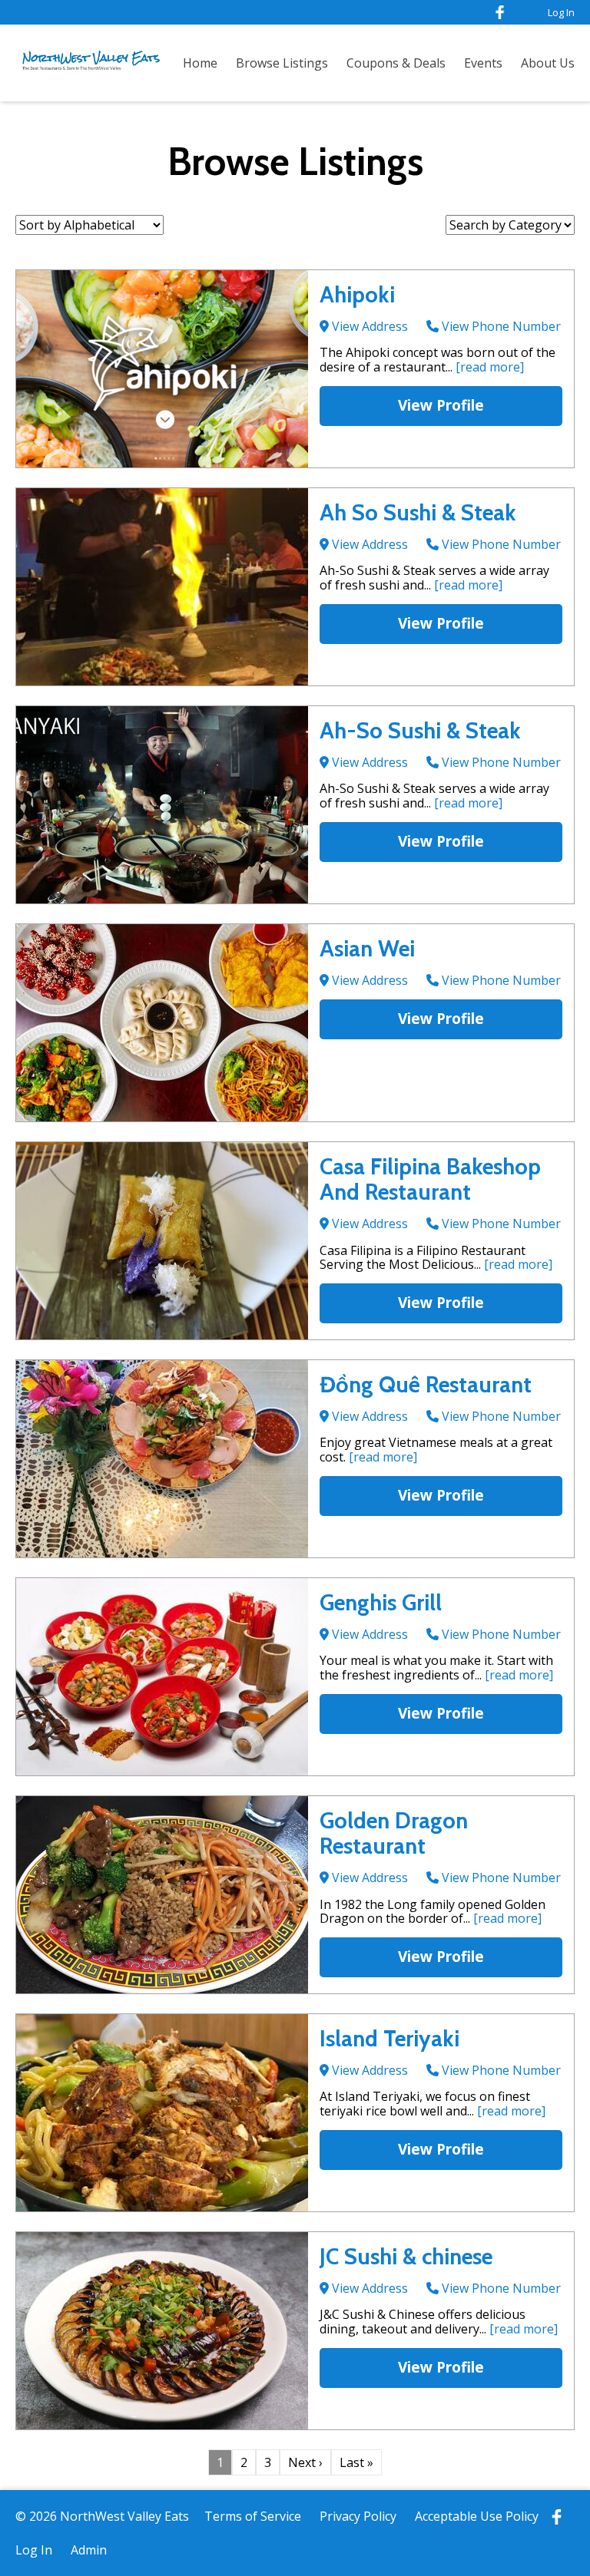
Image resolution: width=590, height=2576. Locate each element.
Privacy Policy (358, 2516)
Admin (89, 2550)
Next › (305, 2462)
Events (483, 63)
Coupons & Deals (396, 63)
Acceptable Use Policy (477, 2516)
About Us (548, 63)
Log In (561, 12)
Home (200, 63)
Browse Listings (282, 63)
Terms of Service (253, 2516)
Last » (356, 2462)
